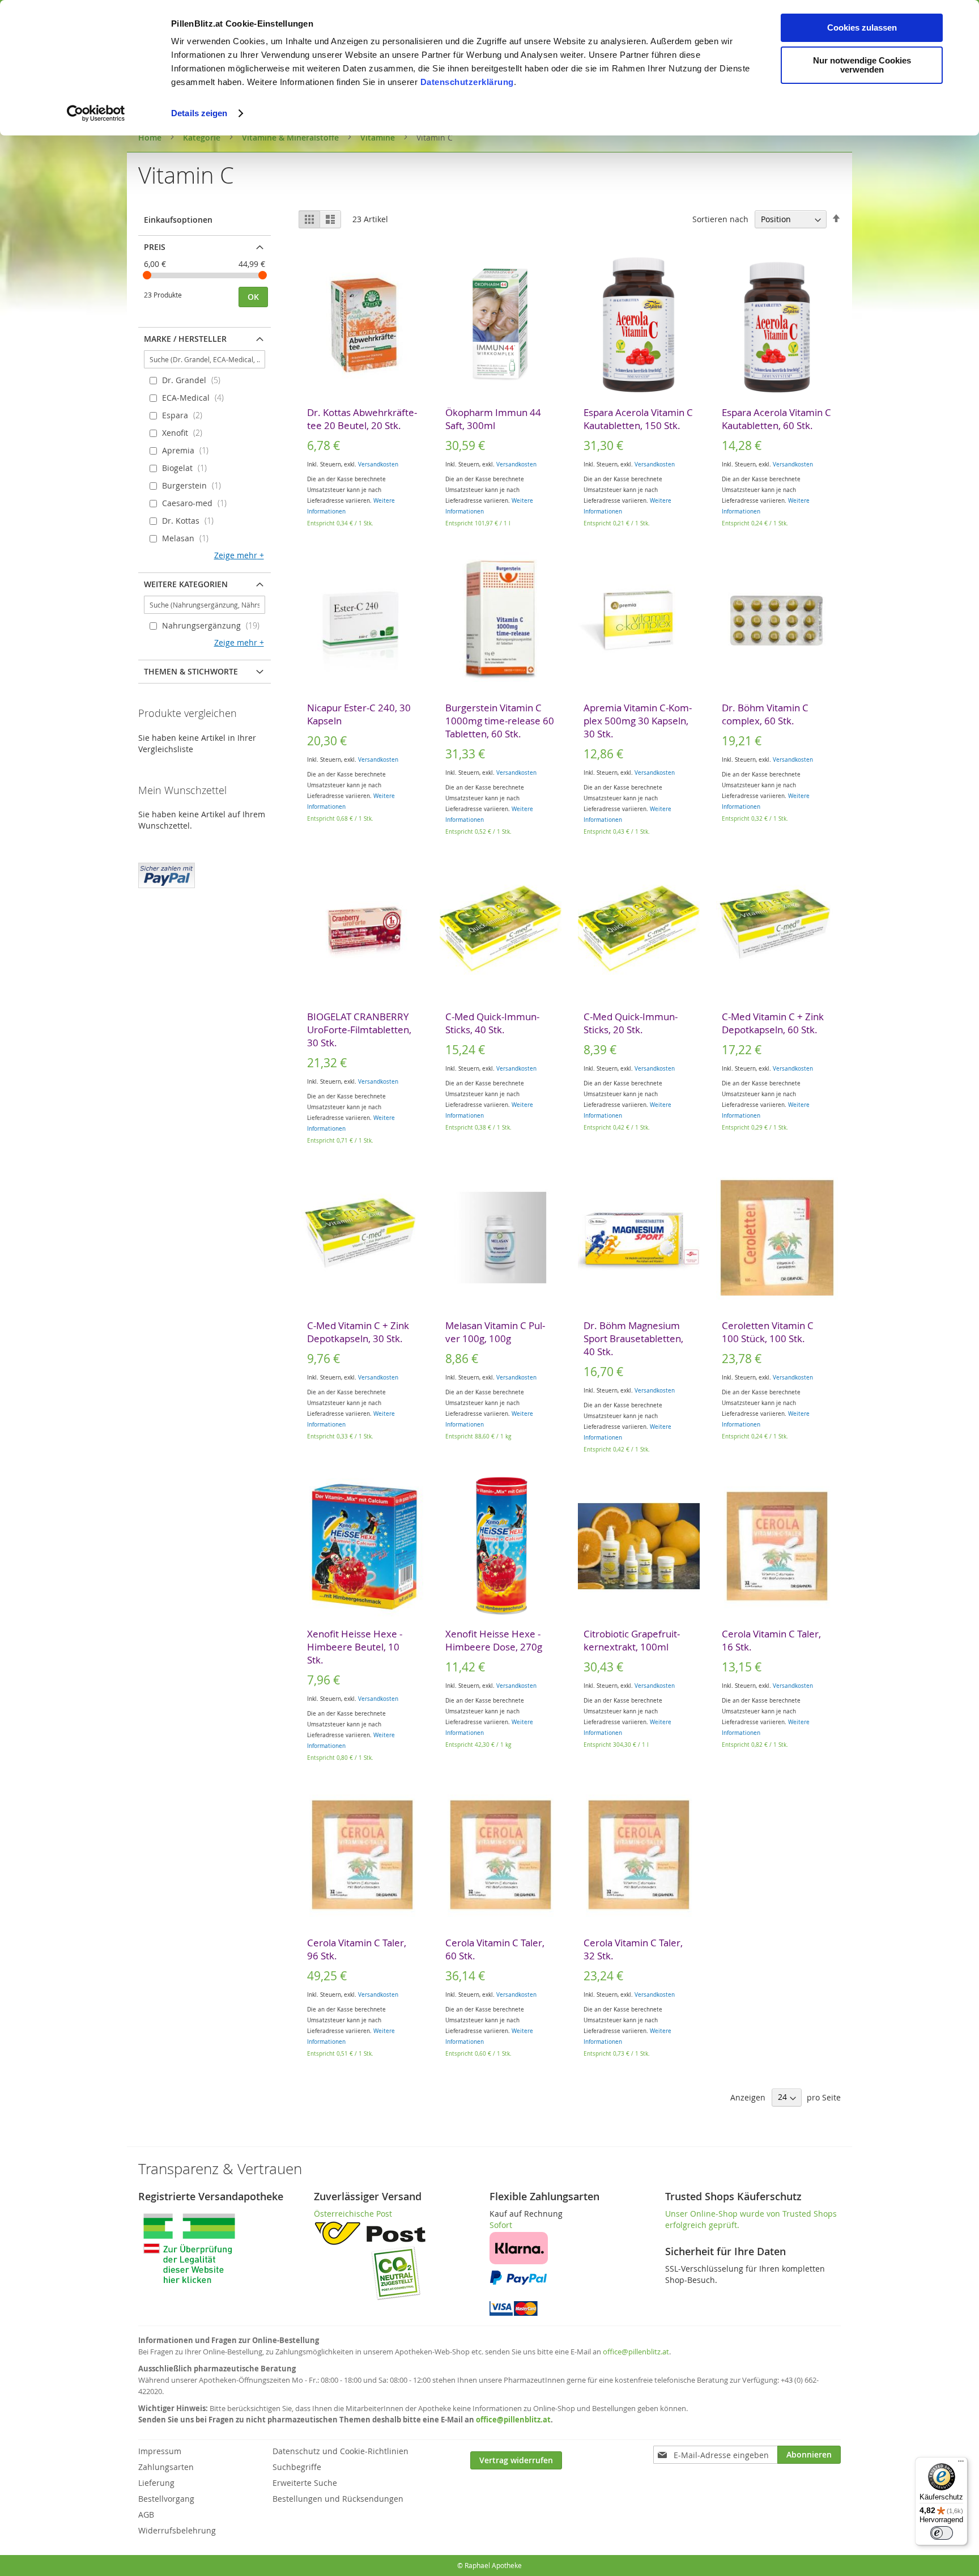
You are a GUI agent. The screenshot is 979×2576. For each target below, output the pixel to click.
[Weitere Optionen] (167, 874)
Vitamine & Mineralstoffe (291, 137)
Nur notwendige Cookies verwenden (862, 65)
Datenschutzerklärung (467, 82)
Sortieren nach (720, 219)
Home (151, 137)
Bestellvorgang (166, 2499)
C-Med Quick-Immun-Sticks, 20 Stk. (631, 1023)
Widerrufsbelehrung (177, 2530)
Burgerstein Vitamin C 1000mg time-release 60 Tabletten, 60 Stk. (500, 721)
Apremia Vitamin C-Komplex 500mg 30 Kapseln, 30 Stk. (638, 721)
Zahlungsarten (166, 2467)
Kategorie (203, 137)
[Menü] (961, 2464)
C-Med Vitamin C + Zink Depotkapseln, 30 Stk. (358, 1332)
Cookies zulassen (862, 27)
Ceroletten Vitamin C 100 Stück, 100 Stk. (768, 1332)
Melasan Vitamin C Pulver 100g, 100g (495, 1332)
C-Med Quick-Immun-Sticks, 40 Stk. (492, 1023)
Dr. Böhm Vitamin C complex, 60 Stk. (765, 714)
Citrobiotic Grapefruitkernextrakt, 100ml (632, 1640)
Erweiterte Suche (305, 2483)
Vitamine (379, 137)
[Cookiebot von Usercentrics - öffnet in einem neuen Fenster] (96, 113)
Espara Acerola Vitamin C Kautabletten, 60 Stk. (776, 419)
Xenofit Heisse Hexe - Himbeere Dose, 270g (494, 1640)
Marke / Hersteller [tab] (185, 339)
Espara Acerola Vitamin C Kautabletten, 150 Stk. (638, 419)
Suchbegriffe (297, 2467)
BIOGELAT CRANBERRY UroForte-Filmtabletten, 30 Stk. (359, 1030)
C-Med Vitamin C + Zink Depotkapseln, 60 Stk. (773, 1023)
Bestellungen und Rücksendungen (338, 2499)
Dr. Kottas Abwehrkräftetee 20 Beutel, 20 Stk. (362, 419)
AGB (146, 2515)
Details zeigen (199, 113)
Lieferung (156, 2483)
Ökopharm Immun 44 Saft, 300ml (493, 419)
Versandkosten (378, 464)
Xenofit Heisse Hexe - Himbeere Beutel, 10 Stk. (355, 1647)
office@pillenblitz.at (636, 2352)
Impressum (160, 2451)
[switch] (942, 2533)
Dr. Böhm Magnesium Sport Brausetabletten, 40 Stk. (633, 1338)
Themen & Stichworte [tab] (191, 671)
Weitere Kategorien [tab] (186, 584)
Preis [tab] (155, 247)
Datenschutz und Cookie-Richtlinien (340, 2451)
